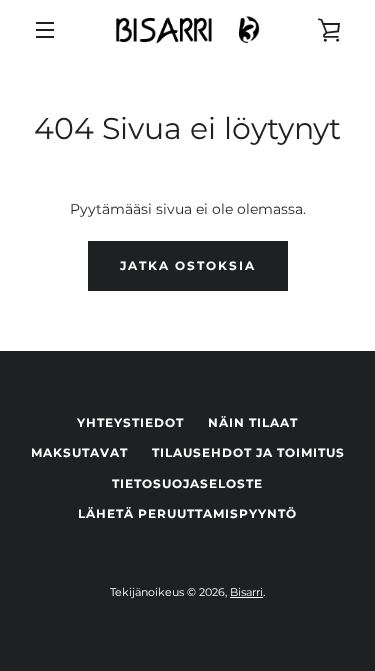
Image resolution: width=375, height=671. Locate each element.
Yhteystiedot (130, 422)
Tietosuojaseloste (187, 483)
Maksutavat (79, 452)
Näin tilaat (253, 422)
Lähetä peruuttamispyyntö (187, 513)
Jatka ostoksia (188, 265)
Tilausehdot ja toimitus (248, 452)
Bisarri (246, 592)
